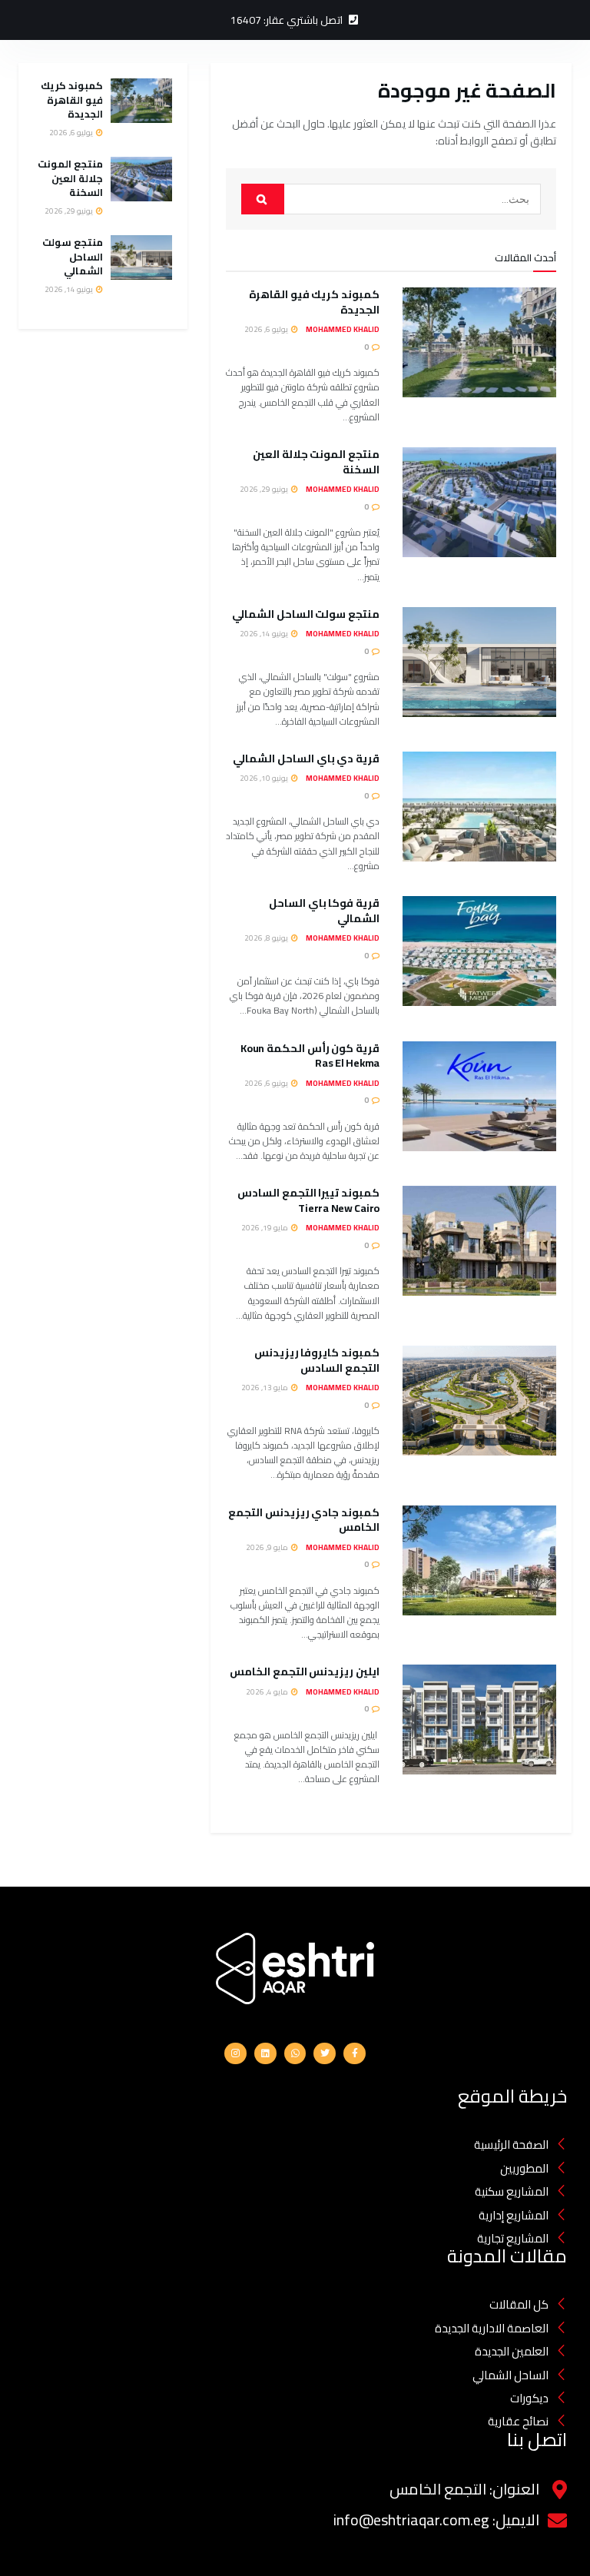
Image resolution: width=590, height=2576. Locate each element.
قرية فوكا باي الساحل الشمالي (324, 911)
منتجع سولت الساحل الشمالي (305, 614)
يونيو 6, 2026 (267, 1083)
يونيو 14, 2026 (265, 634)
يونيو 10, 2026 (265, 778)
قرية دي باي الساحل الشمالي (305, 759)
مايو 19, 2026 (265, 1228)
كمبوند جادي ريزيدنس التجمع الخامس (304, 1520)
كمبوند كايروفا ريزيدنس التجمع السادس (317, 1360)
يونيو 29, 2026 (265, 489)
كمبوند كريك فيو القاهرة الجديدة (314, 302)
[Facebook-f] (355, 2054)
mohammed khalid (343, 329)
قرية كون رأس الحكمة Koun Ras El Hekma (310, 1056)
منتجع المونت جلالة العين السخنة (316, 462)
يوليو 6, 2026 (267, 329)
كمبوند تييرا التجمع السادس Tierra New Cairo (308, 1200)
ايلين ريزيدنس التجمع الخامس (305, 1671)
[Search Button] (263, 199)
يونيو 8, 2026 (267, 938)
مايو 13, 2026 (265, 1388)
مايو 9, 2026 (268, 1547)
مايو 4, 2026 (268, 1692)
